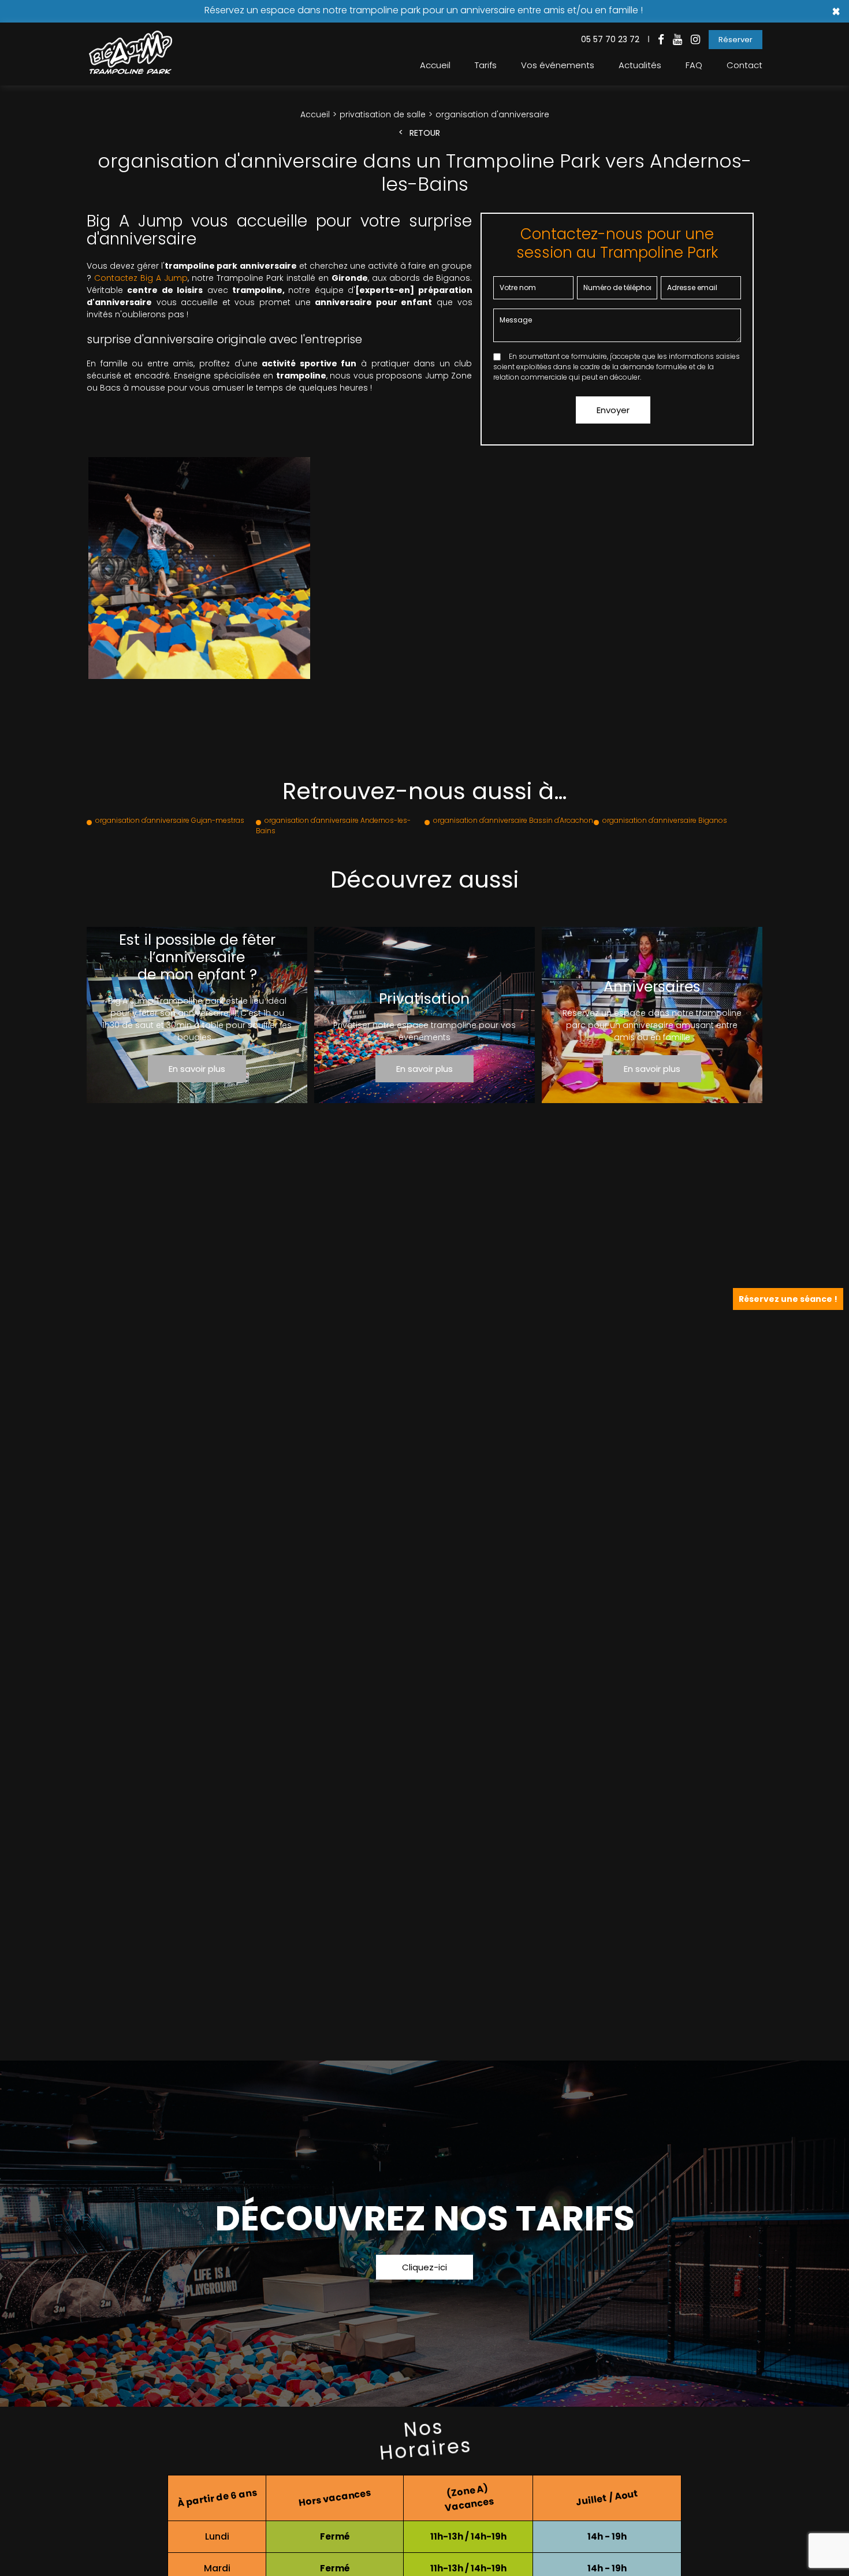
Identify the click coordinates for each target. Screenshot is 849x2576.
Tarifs (486, 65)
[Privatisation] (425, 1015)
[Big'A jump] (130, 71)
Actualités (640, 65)
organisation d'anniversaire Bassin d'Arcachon (513, 820)
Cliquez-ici (425, 2267)
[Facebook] (661, 40)
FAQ (694, 65)
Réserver (736, 40)
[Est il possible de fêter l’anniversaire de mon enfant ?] (197, 1015)
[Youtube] (677, 40)
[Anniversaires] (652, 1015)
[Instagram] (695, 40)
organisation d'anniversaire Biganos (665, 820)
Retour (425, 133)
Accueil (435, 65)
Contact (744, 65)
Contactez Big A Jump (141, 278)
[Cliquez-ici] (425, 2234)
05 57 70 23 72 (610, 39)
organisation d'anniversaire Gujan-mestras (170, 820)
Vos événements (558, 65)
